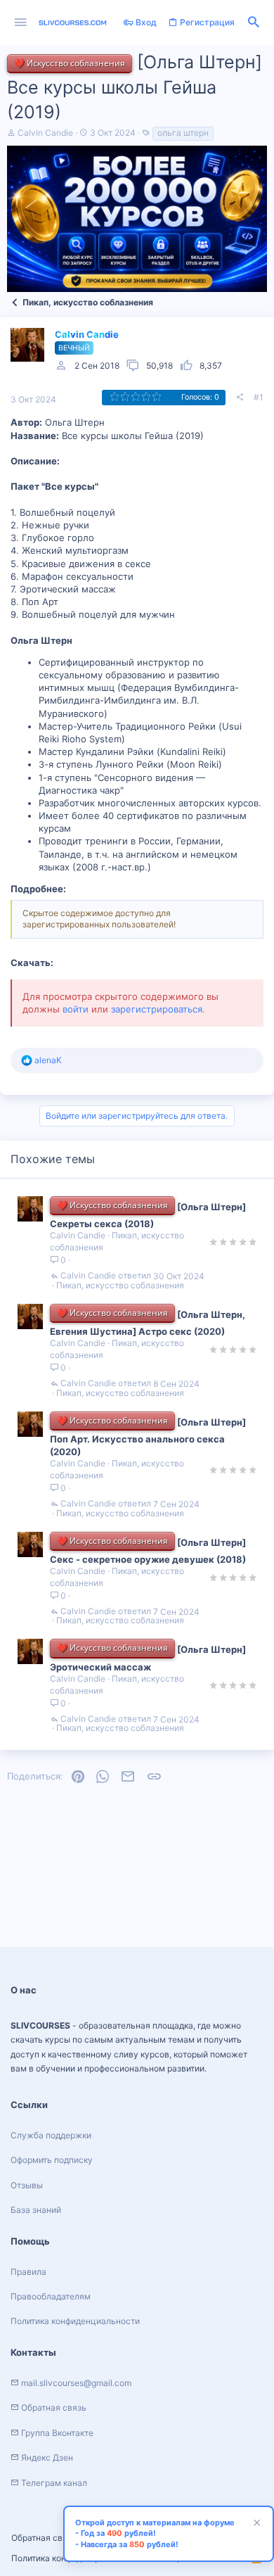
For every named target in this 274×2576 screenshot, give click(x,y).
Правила (28, 2272)
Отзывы (27, 2185)
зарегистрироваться (157, 1009)
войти (76, 1009)
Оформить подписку (52, 2160)
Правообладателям (51, 2296)
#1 (259, 397)
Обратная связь (44, 2538)
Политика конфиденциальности (75, 2321)
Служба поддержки (51, 2135)
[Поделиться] (240, 398)
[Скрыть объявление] (255, 2524)
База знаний (36, 2210)
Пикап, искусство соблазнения (120, 1286)
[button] (21, 23)
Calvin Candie (45, 133)
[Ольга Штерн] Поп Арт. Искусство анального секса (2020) (148, 1437)
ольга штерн (183, 133)
